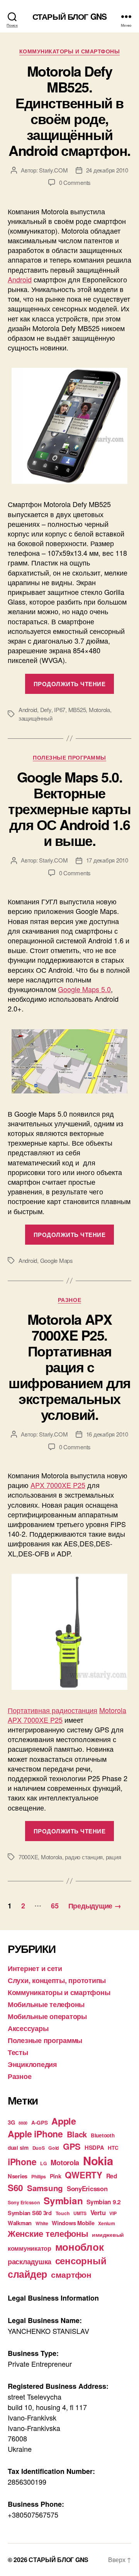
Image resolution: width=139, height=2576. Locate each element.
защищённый (35, 718)
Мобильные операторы (47, 2016)
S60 (15, 2187)
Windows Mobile (73, 2223)
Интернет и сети (35, 1968)
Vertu (98, 2212)
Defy (46, 710)
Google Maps (57, 1260)
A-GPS (40, 2122)
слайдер (27, 2274)
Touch (63, 2213)
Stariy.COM (53, 170)
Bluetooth (103, 2135)
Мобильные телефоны (46, 2004)
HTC (113, 2148)
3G (11, 2122)
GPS (72, 2146)
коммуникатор (30, 2248)
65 (55, 1906)
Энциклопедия (32, 2064)
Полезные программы (69, 758)
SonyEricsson (87, 2188)
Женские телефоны (48, 2233)
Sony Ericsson (24, 2202)
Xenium (106, 2223)
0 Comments (75, 182)
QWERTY (83, 2175)
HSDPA (94, 2147)
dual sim (18, 2148)
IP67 (60, 710)
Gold (54, 2148)
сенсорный (81, 2260)
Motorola (99, 710)
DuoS (39, 2148)
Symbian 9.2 (104, 2202)
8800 (23, 2123)
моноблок (80, 2247)
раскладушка (30, 2261)
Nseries (18, 2176)
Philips (39, 2176)
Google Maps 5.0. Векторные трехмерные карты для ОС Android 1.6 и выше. (69, 808)
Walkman (20, 2223)
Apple (64, 2121)
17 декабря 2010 (107, 860)
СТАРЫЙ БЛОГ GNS (69, 16)
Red (112, 2176)
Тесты (18, 2052)
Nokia (98, 2161)
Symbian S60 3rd (30, 2213)
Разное (69, 1300)
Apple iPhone (35, 2134)
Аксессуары (28, 2028)
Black (77, 2134)
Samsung (45, 2188)
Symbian (63, 2200)
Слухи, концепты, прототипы (57, 1980)
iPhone (22, 2162)
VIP (113, 2213)
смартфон (71, 2274)
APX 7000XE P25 (58, 1485)
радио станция (84, 1857)
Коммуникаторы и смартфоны (70, 51)
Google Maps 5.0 (84, 989)
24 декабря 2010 (107, 170)
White (42, 2223)
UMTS (80, 2213)
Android (20, 279)
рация (114, 1857)
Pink (56, 2176)
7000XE (28, 1857)
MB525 (77, 710)
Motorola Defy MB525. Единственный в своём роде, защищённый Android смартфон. (69, 110)
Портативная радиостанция (53, 1710)
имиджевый (108, 2235)
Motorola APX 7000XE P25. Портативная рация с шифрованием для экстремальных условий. (69, 1367)
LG (43, 2163)
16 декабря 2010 (107, 1434)
